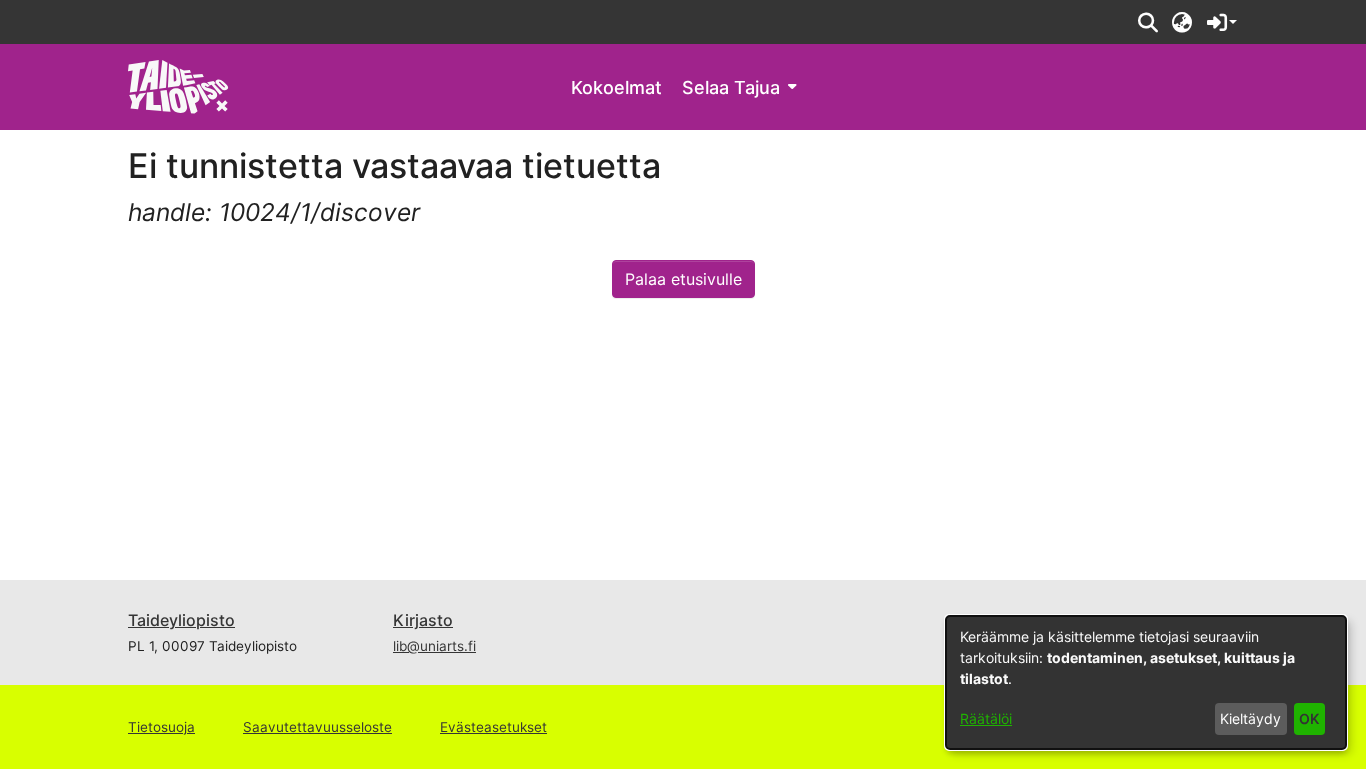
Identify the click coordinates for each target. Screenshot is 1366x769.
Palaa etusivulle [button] (683, 279)
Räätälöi (986, 718)
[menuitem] (739, 87)
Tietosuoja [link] (161, 727)
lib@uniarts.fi (434, 646)
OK (1309, 718)
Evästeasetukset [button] (493, 727)
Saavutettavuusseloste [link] (317, 727)
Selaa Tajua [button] (731, 87)
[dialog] (1146, 682)
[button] (1147, 22)
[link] (178, 85)
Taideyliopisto (181, 620)
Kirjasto (423, 620)
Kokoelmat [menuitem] (616, 87)
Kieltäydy (1250, 718)
